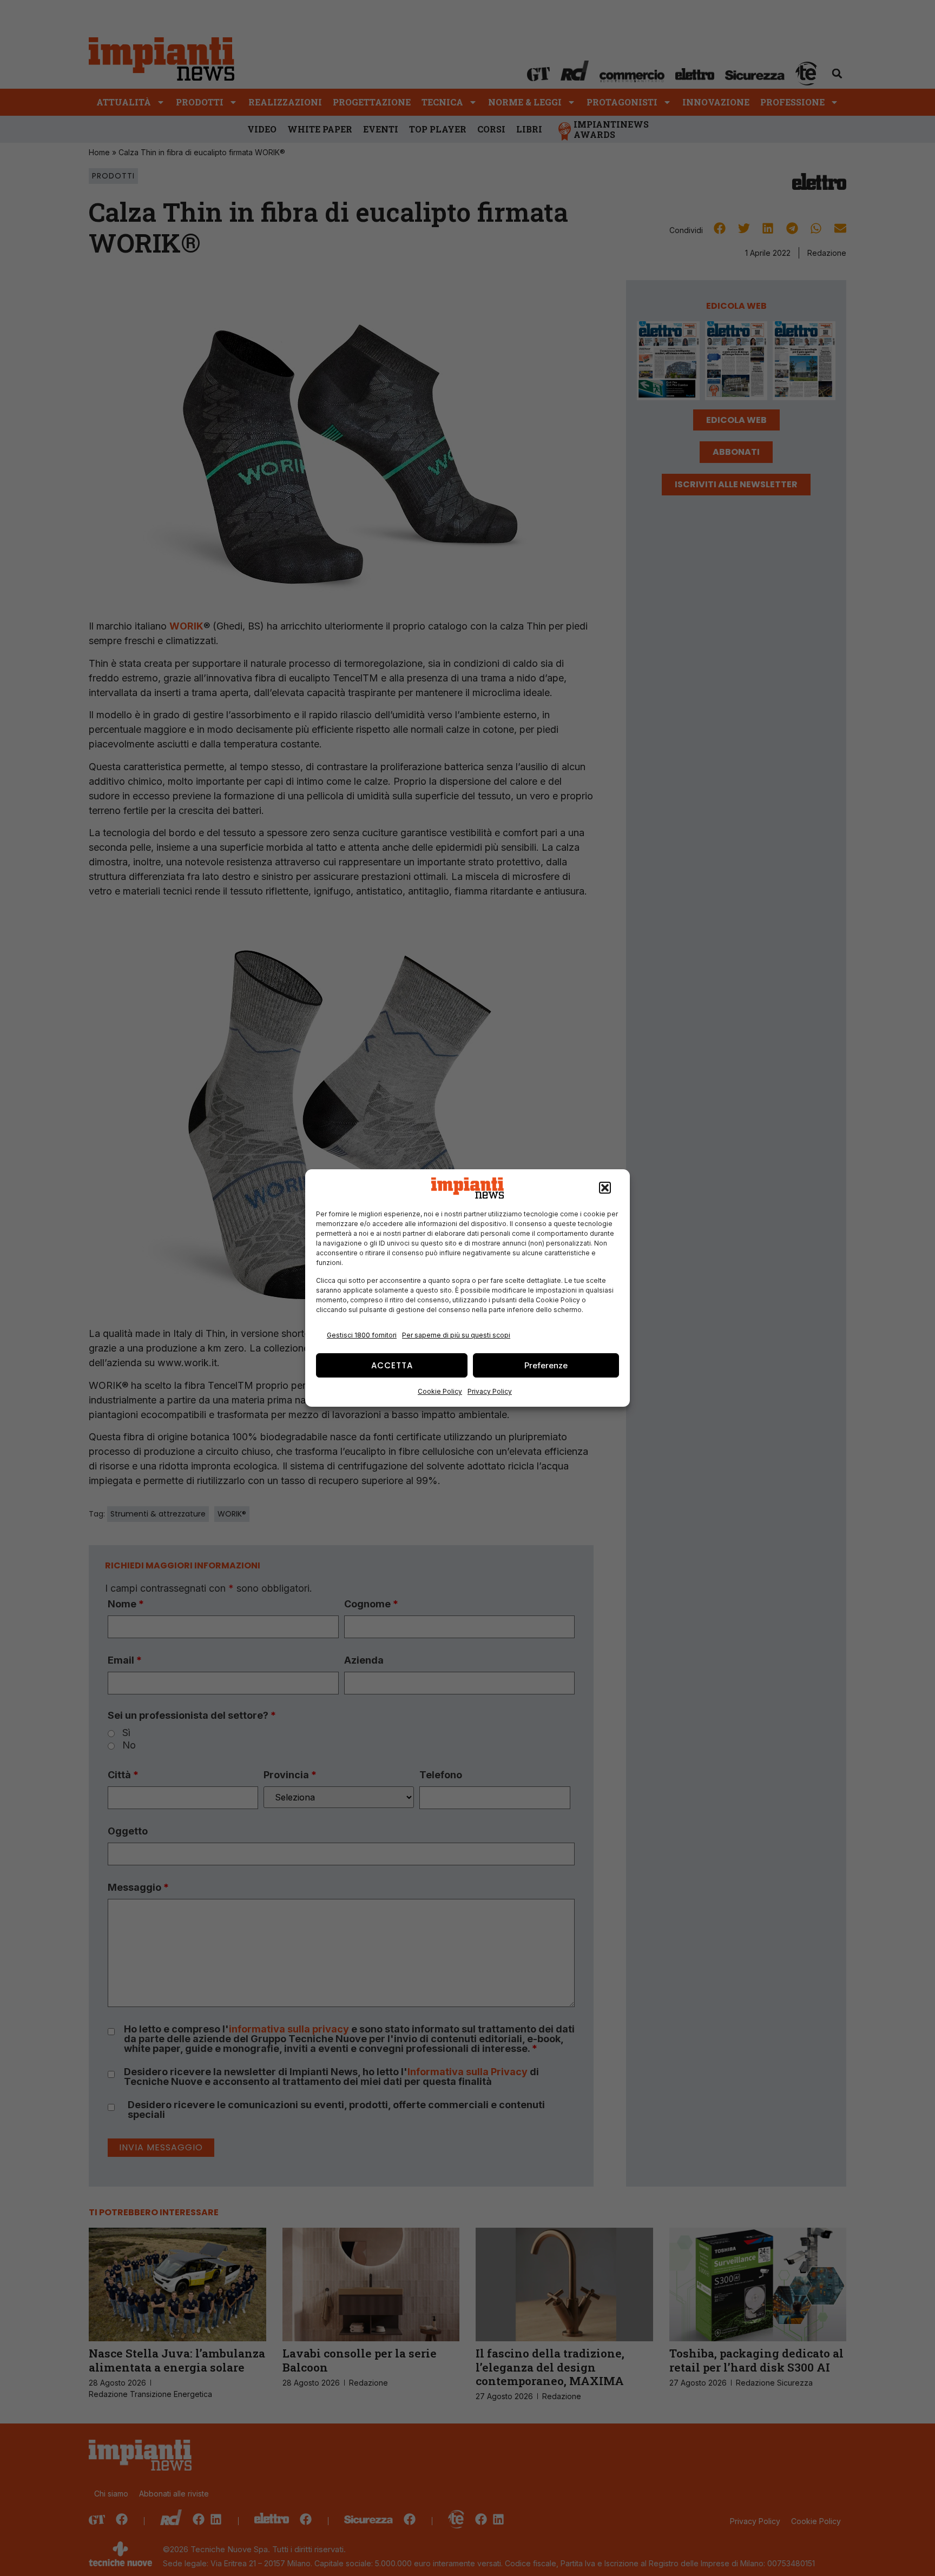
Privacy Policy (490, 1391)
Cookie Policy (440, 1391)
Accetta (392, 1365)
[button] (605, 1188)
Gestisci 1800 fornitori (362, 1335)
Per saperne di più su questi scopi (456, 1335)
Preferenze (546, 1365)
